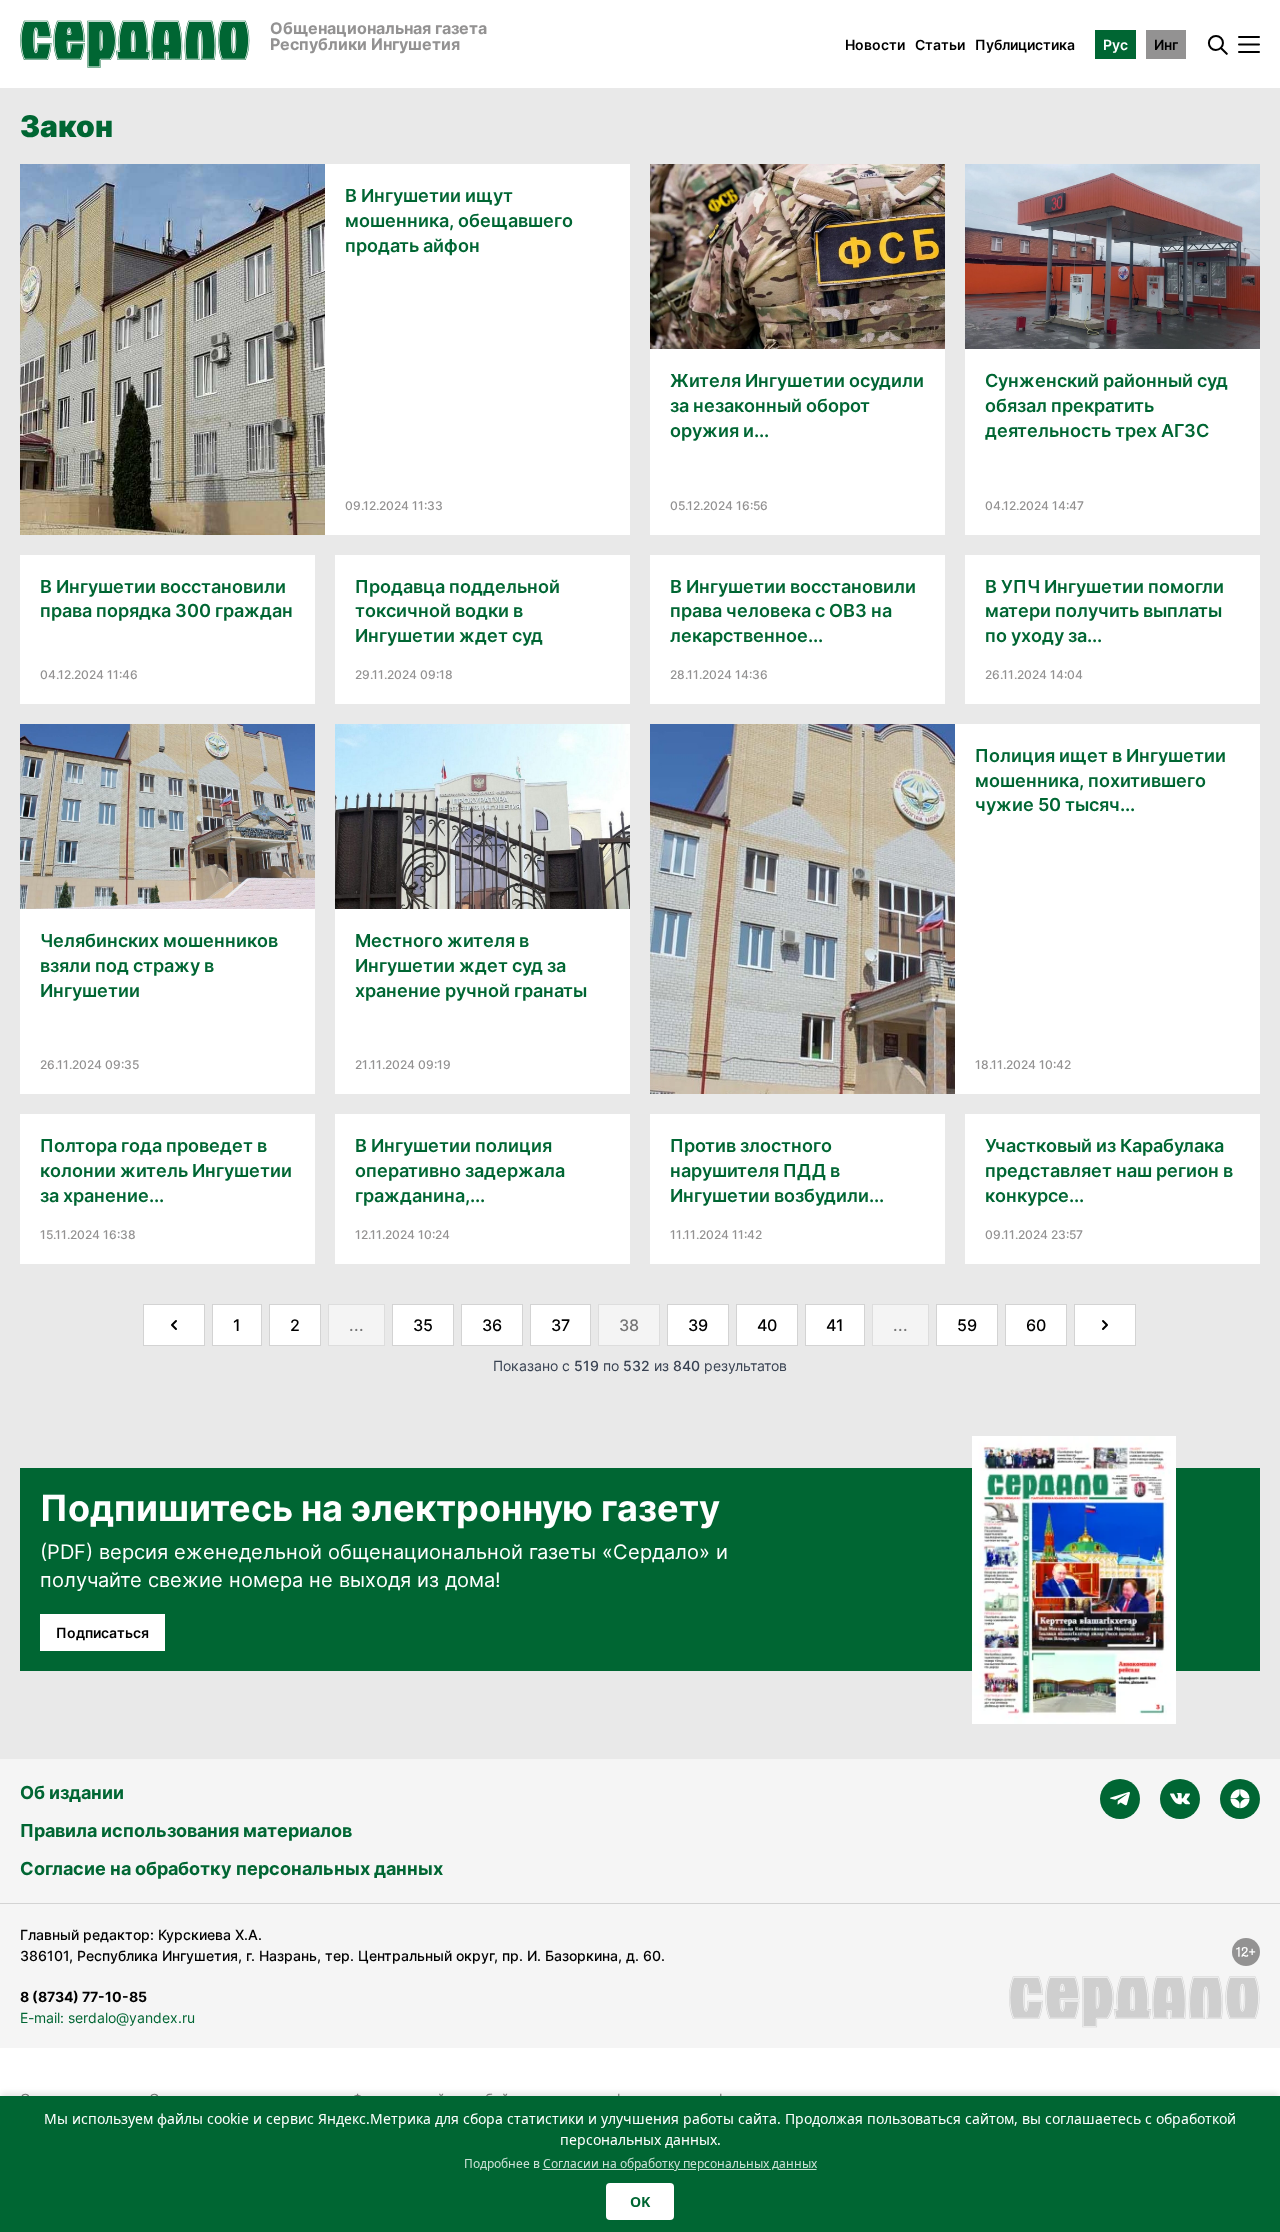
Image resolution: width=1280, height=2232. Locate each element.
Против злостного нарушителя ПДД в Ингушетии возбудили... (777, 1170)
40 (767, 1325)
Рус (1115, 44)
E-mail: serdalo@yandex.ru (107, 2017)
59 (967, 1325)
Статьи (940, 44)
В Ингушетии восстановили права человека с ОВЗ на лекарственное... (793, 611)
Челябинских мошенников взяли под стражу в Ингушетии (159, 965)
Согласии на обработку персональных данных (680, 2163)
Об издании (72, 1792)
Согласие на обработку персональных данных (231, 1868)
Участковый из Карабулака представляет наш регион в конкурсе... (1109, 1170)
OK (640, 2201)
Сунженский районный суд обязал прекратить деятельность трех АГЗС (1106, 405)
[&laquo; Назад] (174, 1325)
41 (835, 1325)
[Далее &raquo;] (1105, 1325)
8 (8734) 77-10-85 (83, 1996)
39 (698, 1325)
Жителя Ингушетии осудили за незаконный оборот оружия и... (797, 405)
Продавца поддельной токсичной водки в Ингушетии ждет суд (457, 611)
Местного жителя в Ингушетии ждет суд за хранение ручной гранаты (471, 965)
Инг (1166, 44)
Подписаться (102, 1632)
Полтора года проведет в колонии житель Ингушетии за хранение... (166, 1170)
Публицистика (1025, 44)
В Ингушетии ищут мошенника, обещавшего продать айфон (459, 220)
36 (492, 1325)
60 (1036, 1325)
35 (423, 1325)
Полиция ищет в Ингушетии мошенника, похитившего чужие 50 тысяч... (1100, 780)
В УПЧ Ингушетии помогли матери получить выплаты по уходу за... (1104, 611)
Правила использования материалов (186, 1830)
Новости (875, 44)
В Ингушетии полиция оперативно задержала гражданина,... (460, 1170)
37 (560, 1325)
